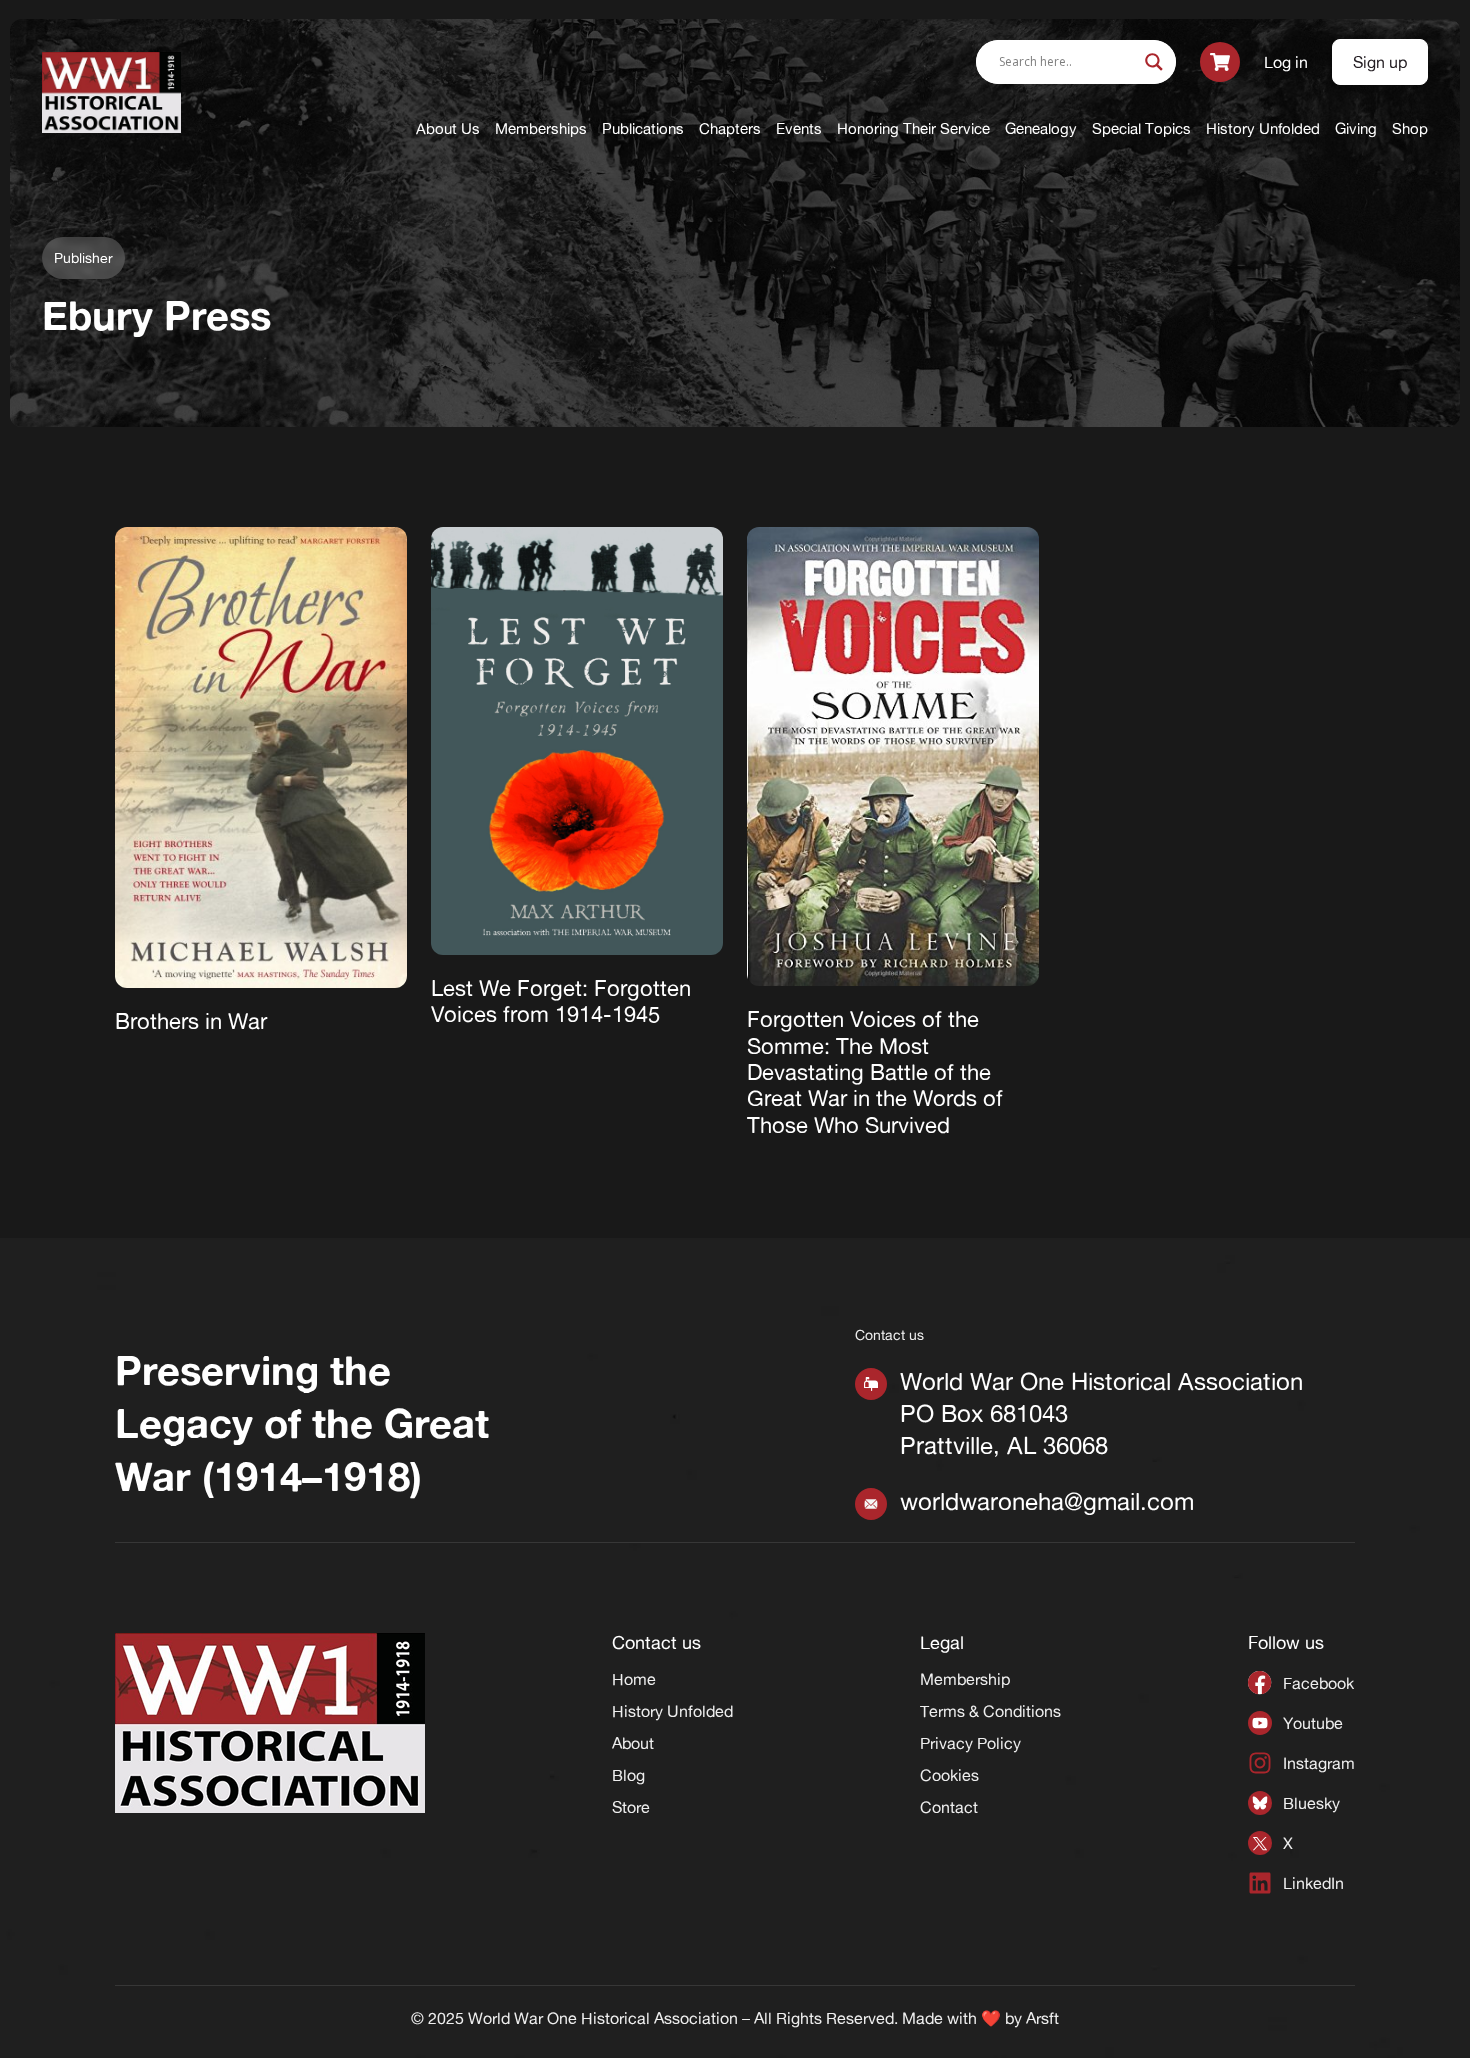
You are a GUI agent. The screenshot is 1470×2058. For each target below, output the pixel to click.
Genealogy (1041, 128)
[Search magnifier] (1154, 62)
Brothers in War (191, 1021)
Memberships (541, 128)
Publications (643, 128)
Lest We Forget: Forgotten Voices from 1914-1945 (561, 1001)
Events (799, 128)
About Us (448, 128)
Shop (1410, 128)
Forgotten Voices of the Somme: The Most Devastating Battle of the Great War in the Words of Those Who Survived (875, 1072)
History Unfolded (1263, 128)
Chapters (730, 128)
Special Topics (1141, 128)
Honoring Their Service (913, 128)
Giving (1356, 128)
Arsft (1042, 2018)
